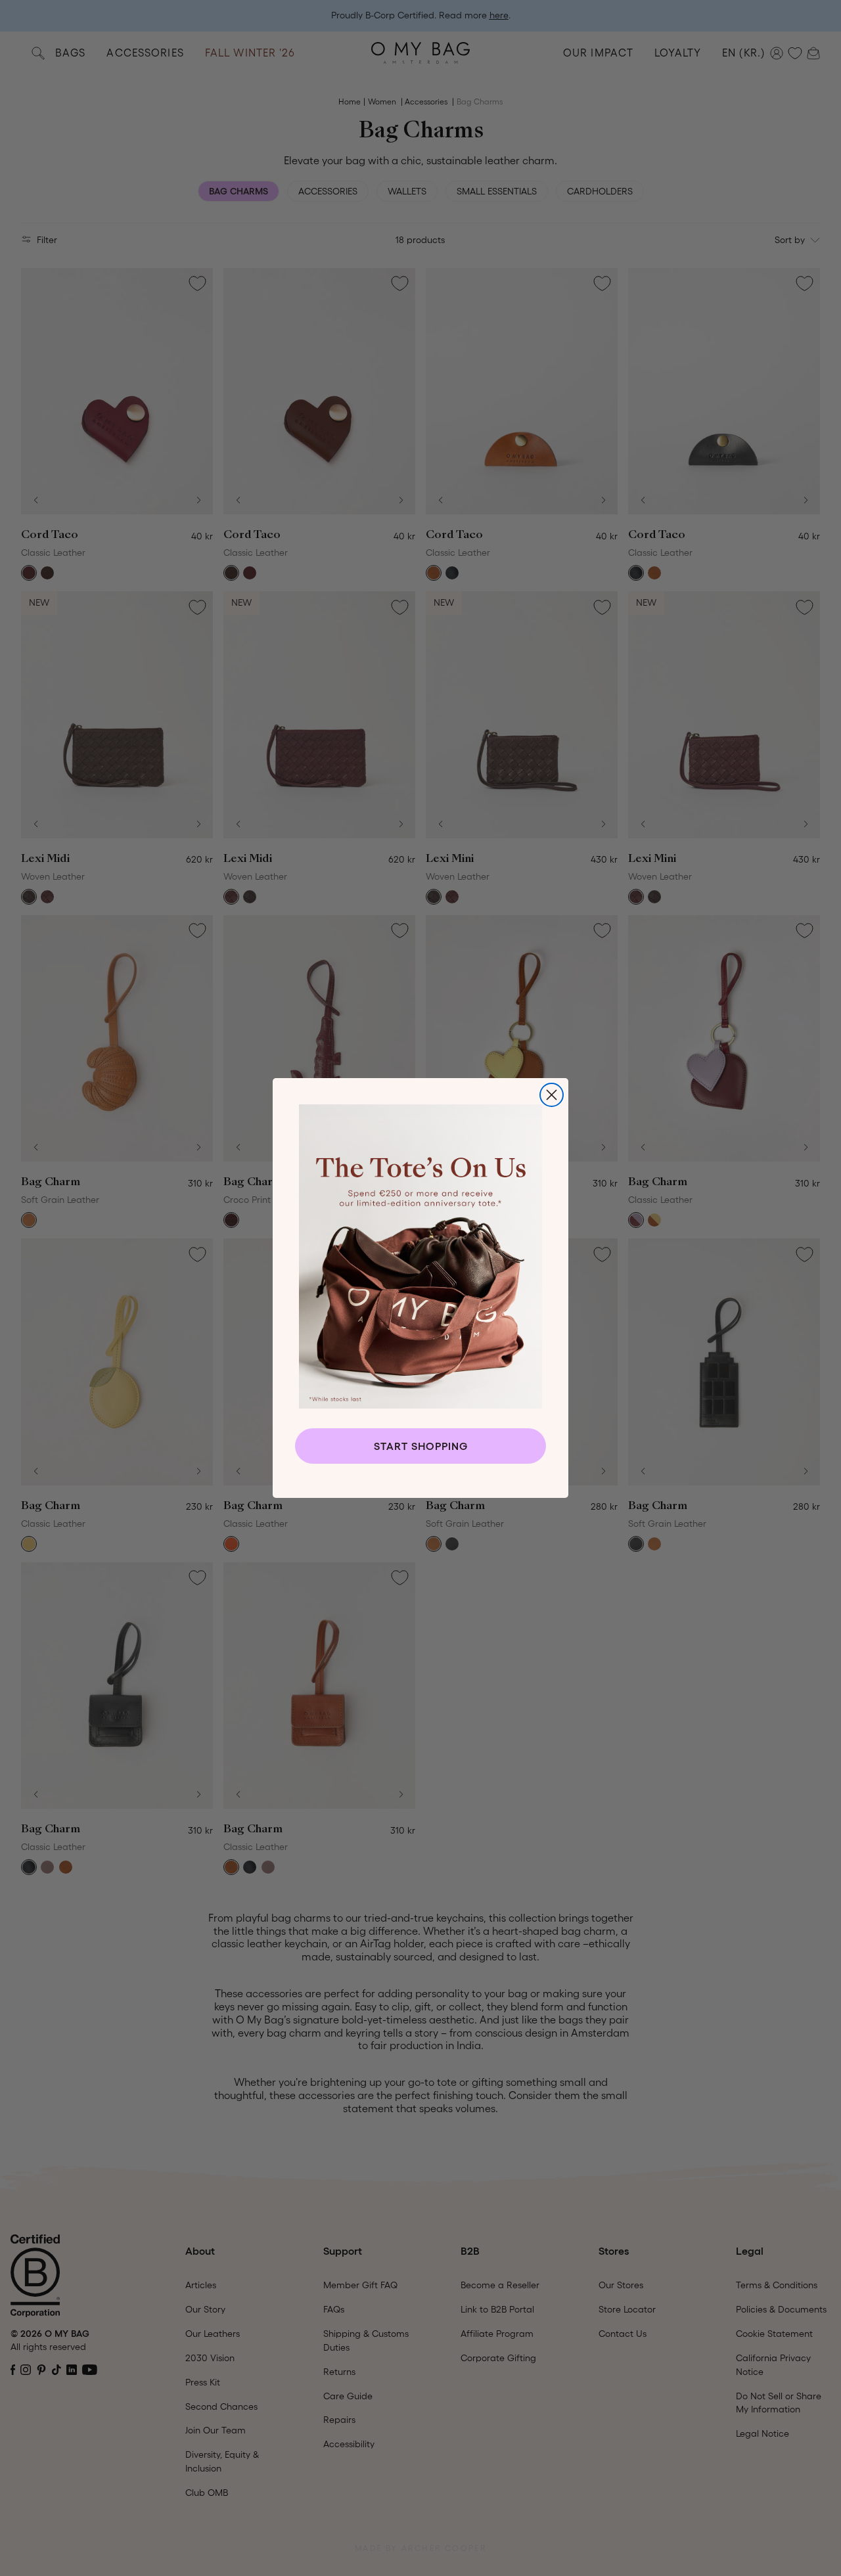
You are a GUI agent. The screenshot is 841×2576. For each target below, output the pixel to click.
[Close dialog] (552, 1095)
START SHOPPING (421, 1446)
